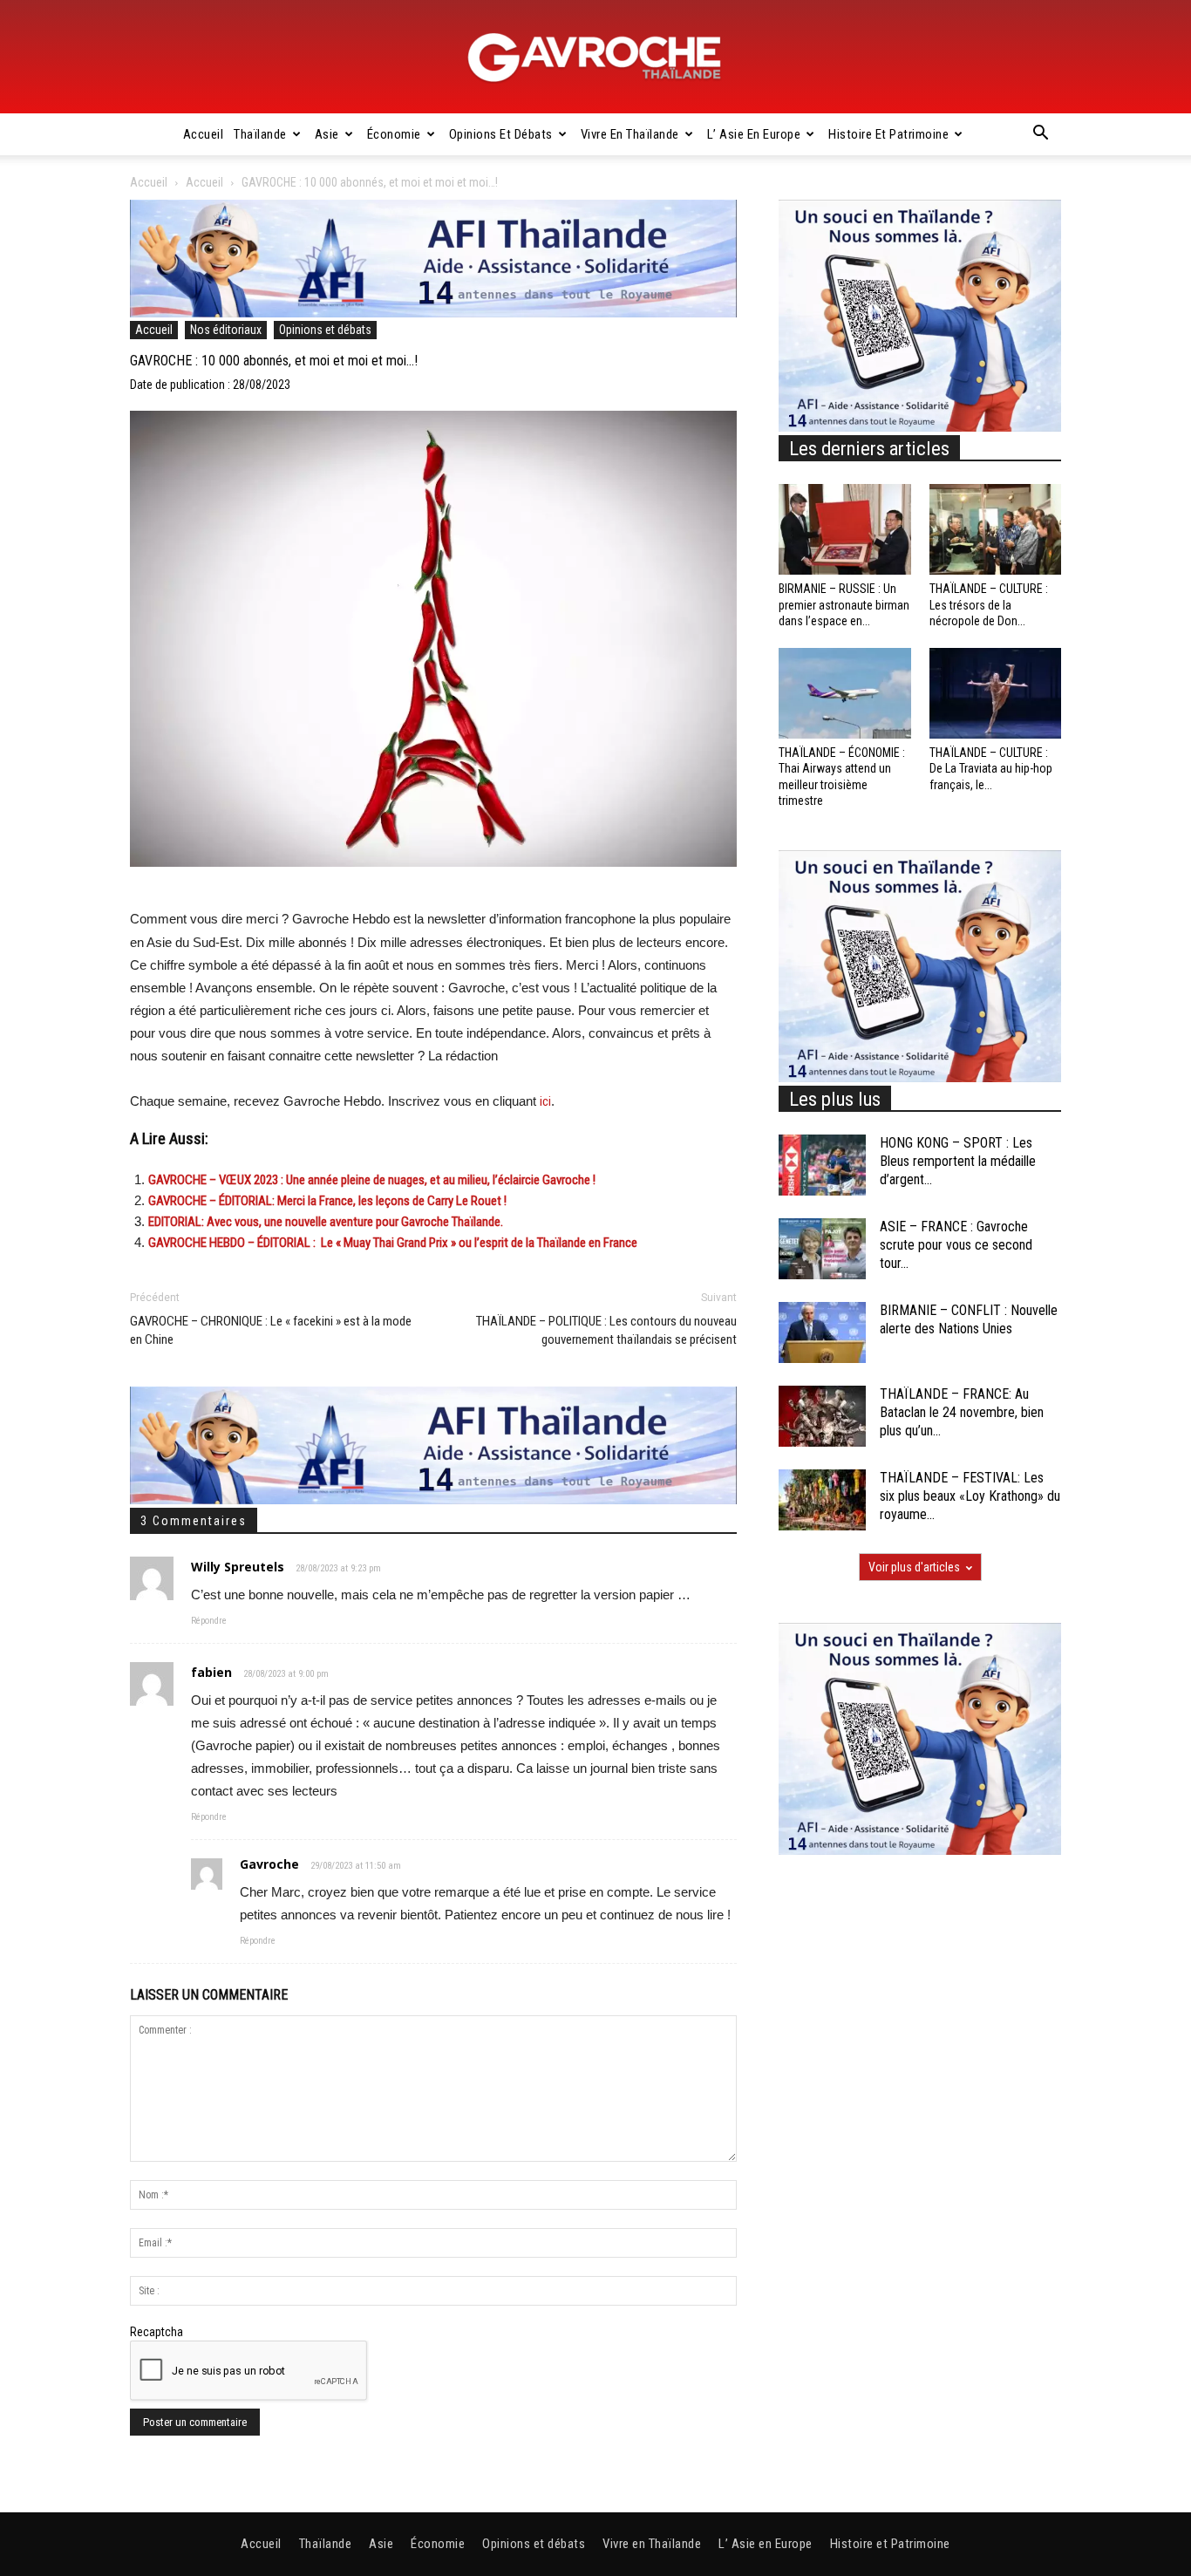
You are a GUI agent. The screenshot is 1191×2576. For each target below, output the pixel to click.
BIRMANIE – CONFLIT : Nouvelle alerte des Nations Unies (969, 1319)
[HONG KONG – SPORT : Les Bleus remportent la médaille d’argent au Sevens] (822, 1165)
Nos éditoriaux (226, 330)
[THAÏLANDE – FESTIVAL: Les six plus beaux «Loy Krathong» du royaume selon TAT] (822, 1500)
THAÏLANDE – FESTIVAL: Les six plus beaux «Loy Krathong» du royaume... (970, 1496)
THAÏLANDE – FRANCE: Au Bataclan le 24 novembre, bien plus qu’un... (962, 1412)
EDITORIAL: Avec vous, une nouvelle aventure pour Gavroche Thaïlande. (326, 1222)
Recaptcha (157, 2332)
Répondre (209, 1621)
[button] (1040, 135)
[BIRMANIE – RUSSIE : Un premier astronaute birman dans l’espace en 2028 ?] (845, 529)
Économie (394, 134)
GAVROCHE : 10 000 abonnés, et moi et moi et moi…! (274, 361)
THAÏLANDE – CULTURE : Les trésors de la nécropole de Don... (989, 604)
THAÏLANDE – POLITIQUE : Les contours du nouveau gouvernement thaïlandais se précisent (606, 1330)
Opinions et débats (501, 134)
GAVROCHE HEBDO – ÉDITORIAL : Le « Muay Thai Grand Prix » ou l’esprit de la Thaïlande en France (393, 1243)
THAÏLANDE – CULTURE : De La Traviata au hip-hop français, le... (991, 768)
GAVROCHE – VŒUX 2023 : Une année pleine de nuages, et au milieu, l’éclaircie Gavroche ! (372, 1180)
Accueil (204, 134)
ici (545, 1101)
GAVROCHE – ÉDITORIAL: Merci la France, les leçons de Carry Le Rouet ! (327, 1201)
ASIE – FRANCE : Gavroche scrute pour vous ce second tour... (956, 1245)
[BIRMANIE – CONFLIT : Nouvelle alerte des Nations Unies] (822, 1332)
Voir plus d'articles (914, 1567)
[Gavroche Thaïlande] (595, 58)
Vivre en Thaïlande (630, 134)
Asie (327, 134)
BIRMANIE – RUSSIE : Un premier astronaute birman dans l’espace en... (844, 604)
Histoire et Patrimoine (888, 134)
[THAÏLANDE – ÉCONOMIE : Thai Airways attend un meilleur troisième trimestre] (845, 693)
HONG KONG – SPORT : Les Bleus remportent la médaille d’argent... (958, 1161)
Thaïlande (260, 134)
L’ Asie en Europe (754, 134)
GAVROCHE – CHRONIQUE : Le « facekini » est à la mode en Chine (271, 1330)
